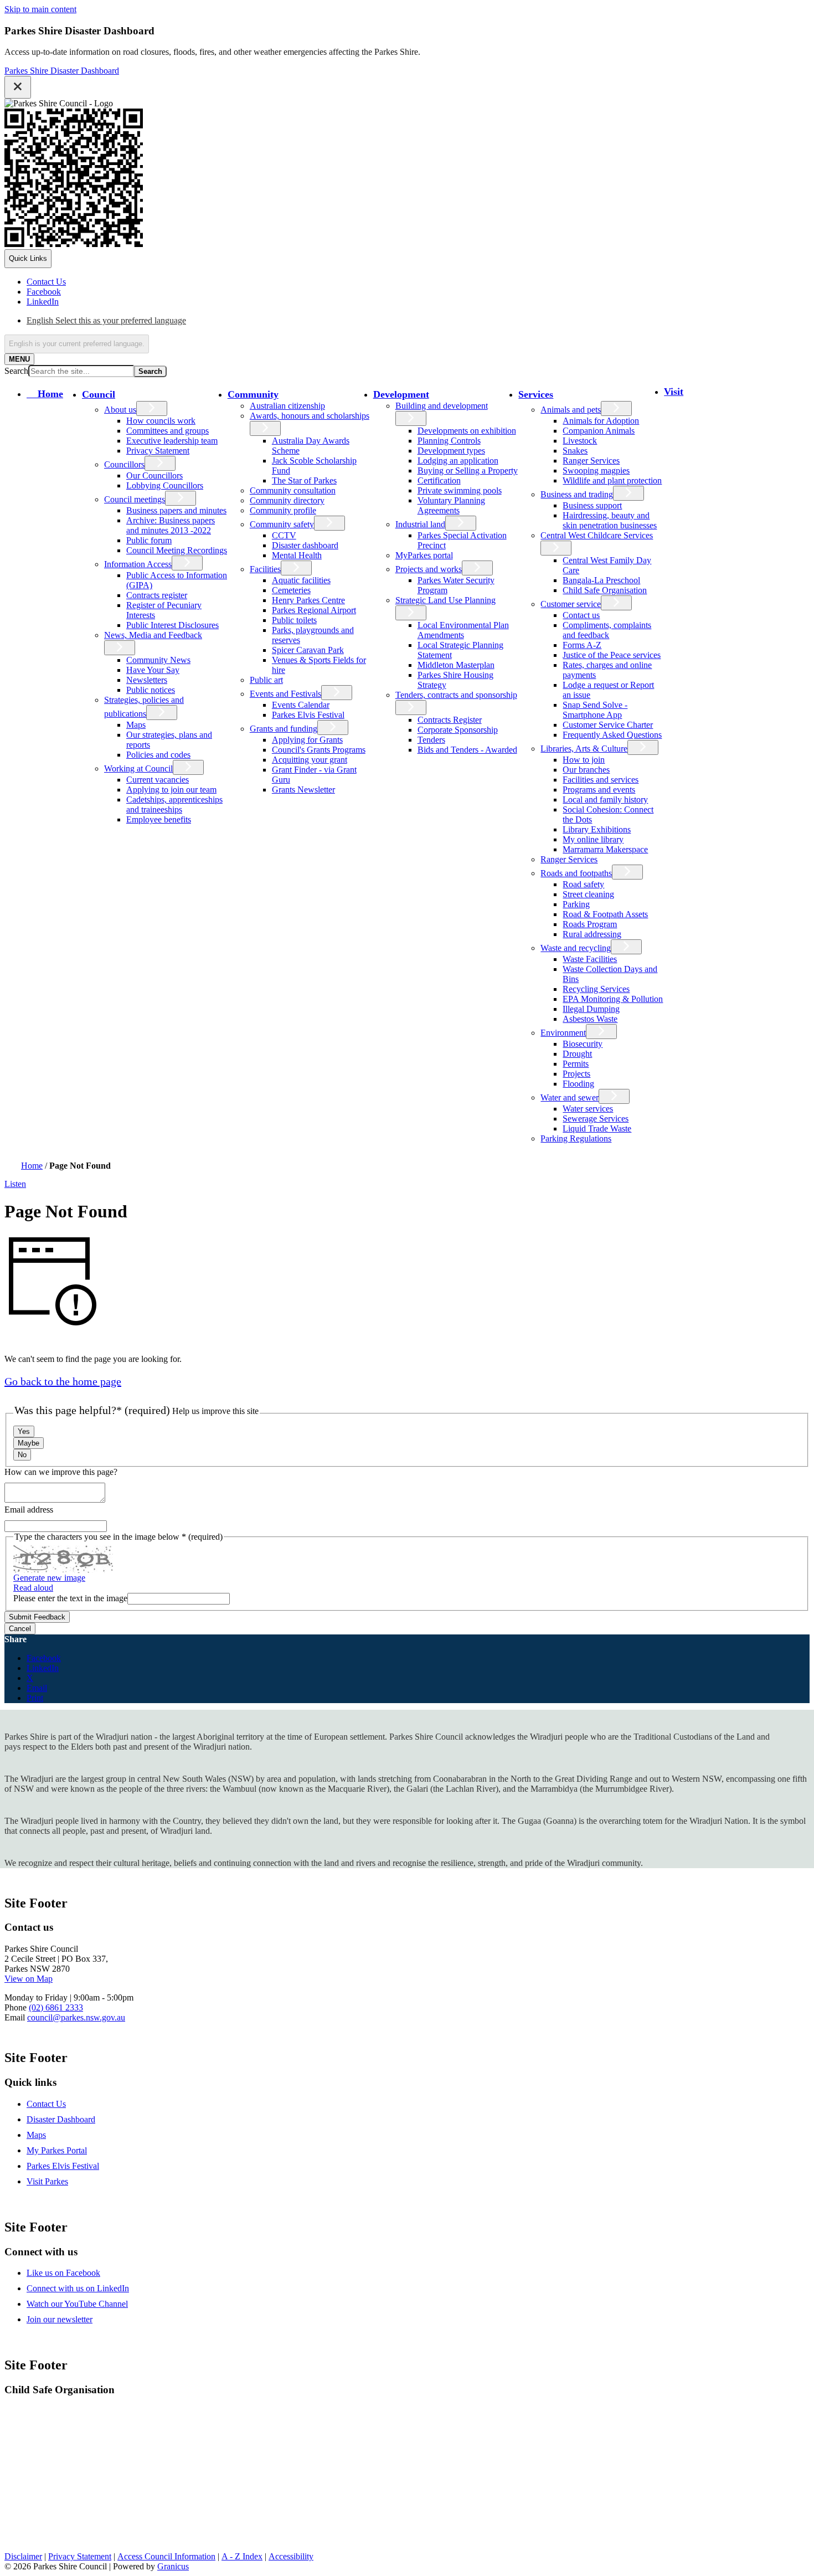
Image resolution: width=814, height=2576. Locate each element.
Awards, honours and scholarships (310, 416)
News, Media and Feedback (153, 635)
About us (120, 410)
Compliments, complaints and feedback (607, 630)
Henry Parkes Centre (308, 600)
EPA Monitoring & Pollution (613, 999)
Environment (563, 1033)
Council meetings (135, 499)
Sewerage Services (596, 1119)
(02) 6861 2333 (56, 2007)
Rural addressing (592, 934)
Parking (576, 904)
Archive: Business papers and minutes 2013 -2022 (171, 525)
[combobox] (77, 344)
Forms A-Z (582, 645)
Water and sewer (570, 1097)
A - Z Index (242, 2556)
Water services (588, 1109)
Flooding (578, 1084)
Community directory (287, 500)
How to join (584, 760)
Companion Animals (599, 431)
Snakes (575, 451)
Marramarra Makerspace (605, 849)
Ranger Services (591, 461)
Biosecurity (583, 1044)
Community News (158, 660)
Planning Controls (449, 441)
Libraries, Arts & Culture (584, 749)
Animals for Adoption (601, 421)
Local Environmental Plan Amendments (463, 630)
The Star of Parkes (304, 480)
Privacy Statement (158, 451)
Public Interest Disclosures (172, 625)
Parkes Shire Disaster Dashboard (62, 71)
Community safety (282, 524)
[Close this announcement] (18, 87)
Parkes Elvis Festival (308, 715)
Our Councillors (154, 475)
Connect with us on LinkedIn (78, 2288)
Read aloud (33, 1588)
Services (536, 394)
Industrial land (420, 524)
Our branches (586, 770)
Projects (576, 1074)
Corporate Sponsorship (458, 730)
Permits (576, 1064)
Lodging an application (458, 461)
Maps (136, 725)
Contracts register (157, 595)
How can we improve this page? (61, 1472)
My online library (593, 839)
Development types (451, 451)
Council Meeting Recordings (177, 550)
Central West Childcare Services (597, 535)
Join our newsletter (60, 2319)
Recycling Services (596, 989)
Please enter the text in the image (70, 1598)
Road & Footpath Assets (605, 914)
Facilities (265, 569)
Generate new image (49, 1578)
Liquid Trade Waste (597, 1128)
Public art (266, 680)
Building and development (442, 406)
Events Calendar (301, 705)
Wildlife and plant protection (612, 480)
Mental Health (297, 555)
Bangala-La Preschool (601, 580)
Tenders (431, 740)
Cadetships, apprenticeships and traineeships (174, 804)
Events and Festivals (285, 694)
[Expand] (133, 394)
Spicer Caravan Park (308, 650)
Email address (29, 1510)
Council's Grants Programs (319, 750)
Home (32, 1166)
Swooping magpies (596, 471)
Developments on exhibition (467, 431)
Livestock (580, 441)
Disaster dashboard (305, 545)
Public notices (151, 690)
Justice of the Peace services (612, 655)
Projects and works (429, 569)
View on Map (29, 1979)
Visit (674, 392)
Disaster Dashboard (61, 2119)
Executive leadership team (172, 441)
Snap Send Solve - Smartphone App (595, 710)
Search (16, 371)
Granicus (173, 2566)
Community (253, 394)
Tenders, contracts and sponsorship (456, 695)
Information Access (138, 564)
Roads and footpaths (576, 873)
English (106, 320)
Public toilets (294, 620)
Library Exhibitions (597, 829)
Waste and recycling (576, 948)
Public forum (149, 540)
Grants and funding (284, 729)
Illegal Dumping (591, 1009)
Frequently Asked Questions (612, 735)
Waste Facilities (590, 959)
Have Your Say (153, 670)
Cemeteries (291, 590)
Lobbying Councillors (165, 485)
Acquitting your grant (310, 760)
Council (99, 394)
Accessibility (291, 2556)
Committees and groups (168, 431)
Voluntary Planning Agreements (451, 505)
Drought (577, 1054)
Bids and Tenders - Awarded (467, 750)
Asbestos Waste (590, 1019)
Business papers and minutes (176, 510)
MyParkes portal (424, 555)
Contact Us (46, 2104)
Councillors (124, 464)
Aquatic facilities (301, 580)
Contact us (581, 615)
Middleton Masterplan (456, 665)
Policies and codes (158, 755)
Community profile (283, 510)
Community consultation (293, 490)
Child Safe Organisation (605, 590)
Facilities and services (601, 780)
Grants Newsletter (303, 790)
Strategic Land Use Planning (445, 600)
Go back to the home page (63, 1381)
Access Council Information (166, 2556)
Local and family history (605, 799)
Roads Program (590, 924)
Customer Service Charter (608, 725)
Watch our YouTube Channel (77, 2304)
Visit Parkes (47, 2181)
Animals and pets (571, 410)
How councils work (161, 421)
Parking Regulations (576, 1138)
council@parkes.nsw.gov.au (76, 2017)
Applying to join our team (171, 790)
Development (401, 394)
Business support (592, 505)
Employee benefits (159, 819)
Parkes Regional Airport (314, 610)
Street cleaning (588, 894)
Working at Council (138, 768)
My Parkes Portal (57, 2150)
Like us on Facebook (63, 2273)
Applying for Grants (307, 740)
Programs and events (599, 790)
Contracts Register (450, 720)
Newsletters (147, 680)
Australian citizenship (287, 406)
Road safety (583, 884)
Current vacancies (158, 780)
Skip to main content (40, 9)
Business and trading (577, 494)
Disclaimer (23, 2556)
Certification (439, 480)
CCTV (284, 535)
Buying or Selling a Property (468, 471)
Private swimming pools (460, 490)
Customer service (571, 604)
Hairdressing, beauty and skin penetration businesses (610, 520)
